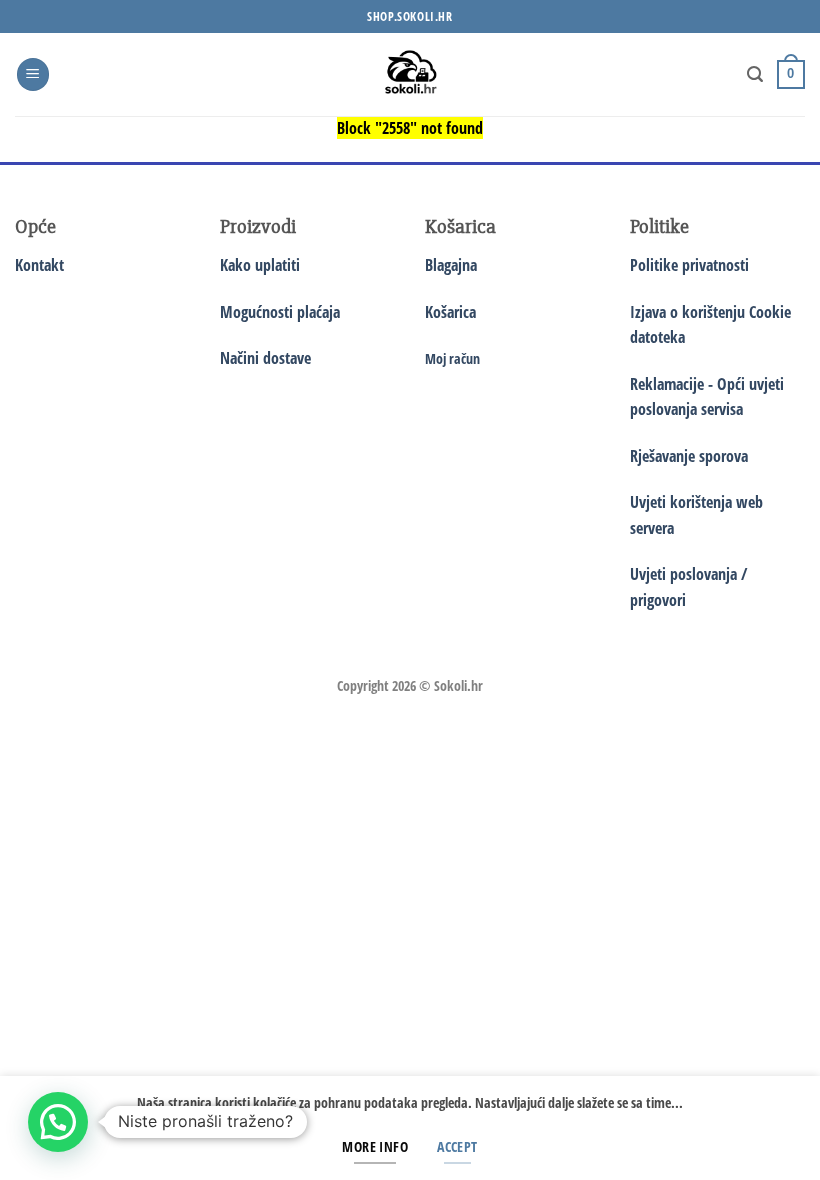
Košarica (450, 312)
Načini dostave (265, 358)
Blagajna (451, 265)
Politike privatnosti (689, 265)
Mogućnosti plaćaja (280, 312)
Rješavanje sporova (689, 456)
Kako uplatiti (260, 265)
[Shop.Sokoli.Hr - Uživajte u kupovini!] (410, 74)
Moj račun (452, 358)
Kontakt (39, 265)
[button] (33, 74)
